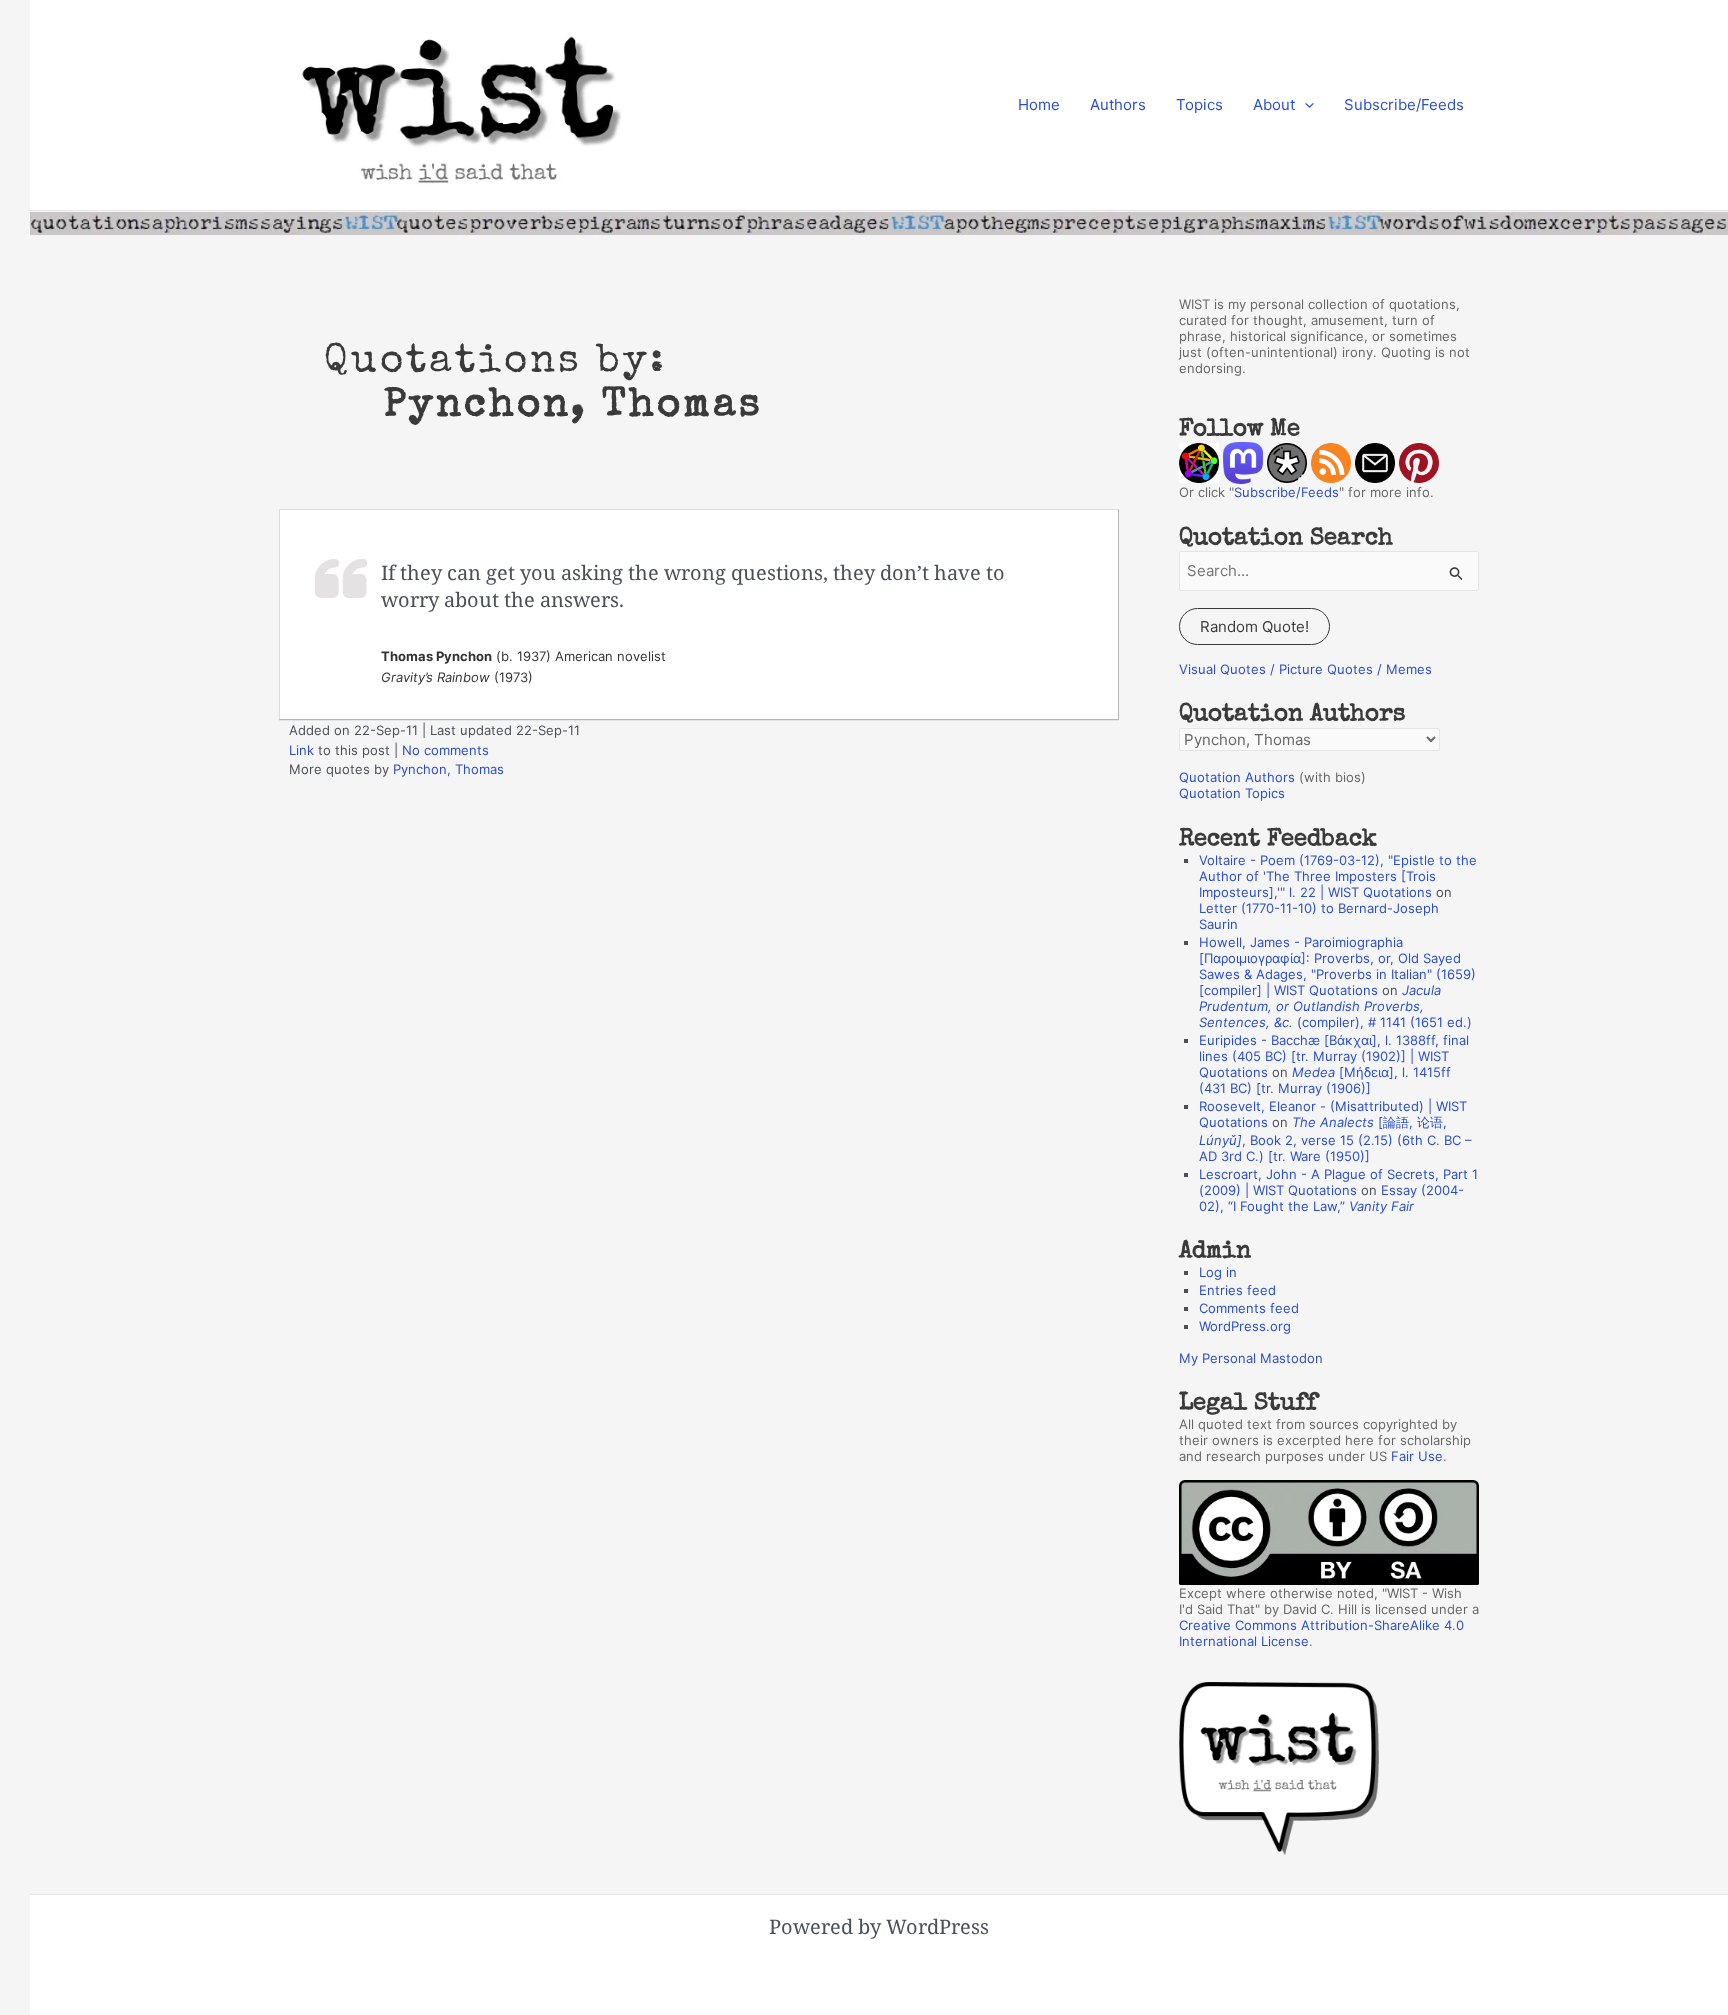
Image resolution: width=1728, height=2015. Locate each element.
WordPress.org (1245, 1326)
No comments (445, 750)
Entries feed (1237, 1290)
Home (1039, 104)
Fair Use (1417, 1456)
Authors (1118, 104)
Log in (1218, 1272)
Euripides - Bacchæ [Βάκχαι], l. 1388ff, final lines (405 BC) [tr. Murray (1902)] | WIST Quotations (1334, 1056)
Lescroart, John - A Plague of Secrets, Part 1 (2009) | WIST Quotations (1338, 1182)
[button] (1304, 105)
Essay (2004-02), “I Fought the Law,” (1331, 1198)
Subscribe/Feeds (1404, 104)
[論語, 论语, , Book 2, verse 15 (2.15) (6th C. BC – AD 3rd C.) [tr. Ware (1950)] (1335, 1139)
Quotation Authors (1237, 777)
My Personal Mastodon (1251, 1358)
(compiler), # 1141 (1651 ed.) (1335, 1006)
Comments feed (1249, 1308)
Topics (1199, 104)
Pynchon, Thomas (448, 769)
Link (301, 750)
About (1274, 104)
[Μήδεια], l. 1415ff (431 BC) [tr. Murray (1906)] (1325, 1080)
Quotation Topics (1232, 793)
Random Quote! (1254, 626)
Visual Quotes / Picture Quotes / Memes (1305, 669)
